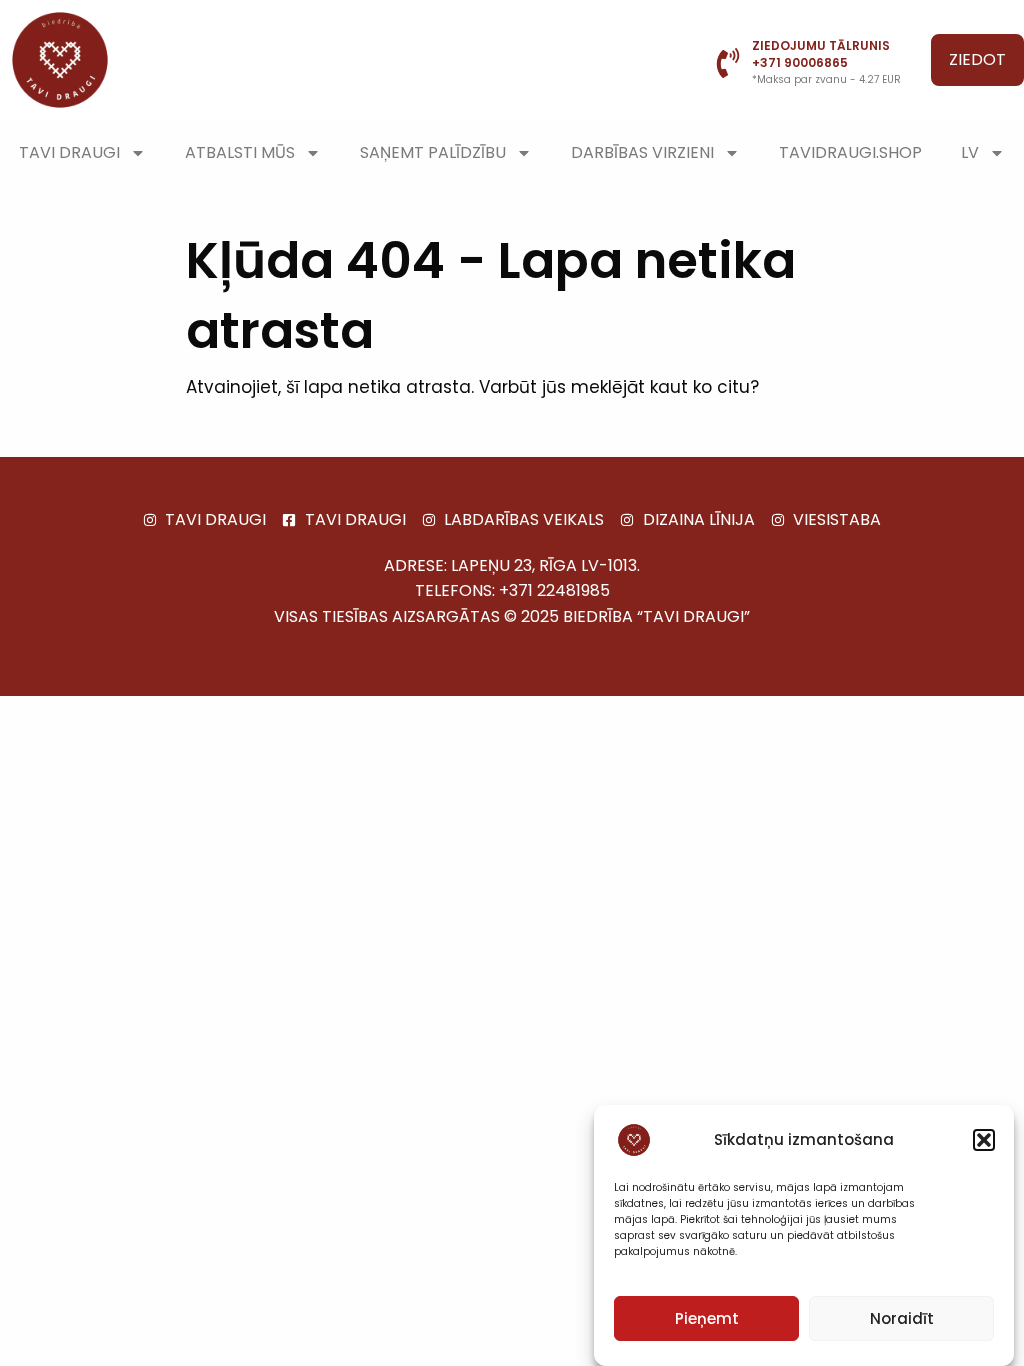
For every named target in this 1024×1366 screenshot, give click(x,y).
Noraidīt (902, 1318)
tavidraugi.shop (850, 152)
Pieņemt (707, 1318)
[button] (984, 1140)
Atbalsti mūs (240, 152)
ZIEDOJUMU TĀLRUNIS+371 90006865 (821, 54)
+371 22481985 (554, 590)
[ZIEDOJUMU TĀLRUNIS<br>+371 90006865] (728, 63)
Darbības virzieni (642, 152)
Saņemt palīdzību (433, 152)
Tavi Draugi (69, 152)
